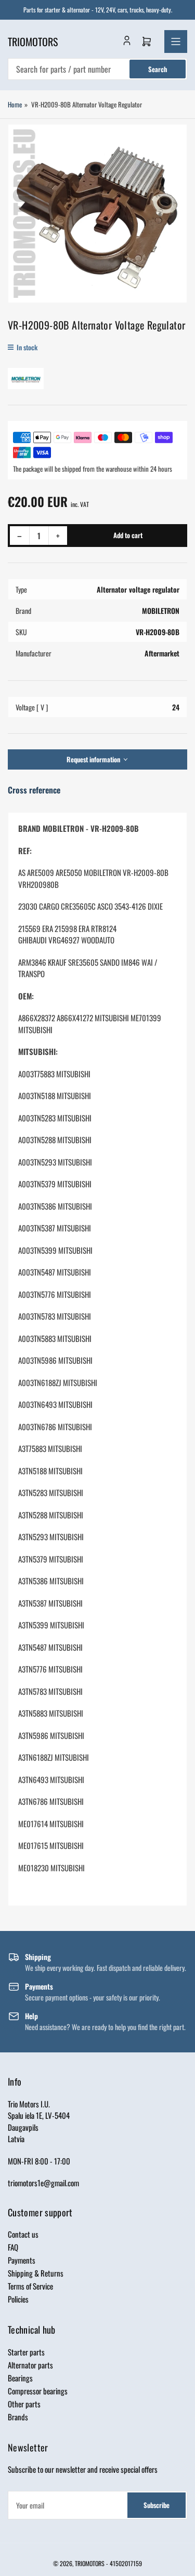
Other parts (24, 2404)
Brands (18, 2417)
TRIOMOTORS (90, 2563)
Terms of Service (30, 2286)
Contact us (23, 2234)
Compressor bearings (38, 2391)
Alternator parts (30, 2365)
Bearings (20, 2378)
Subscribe (157, 2505)
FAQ (13, 2247)
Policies (18, 2299)
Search (158, 69)
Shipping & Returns (36, 2273)
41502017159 (126, 2563)
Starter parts (26, 2352)
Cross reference (34, 790)
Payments (22, 2260)
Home (15, 104)
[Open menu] (176, 42)
